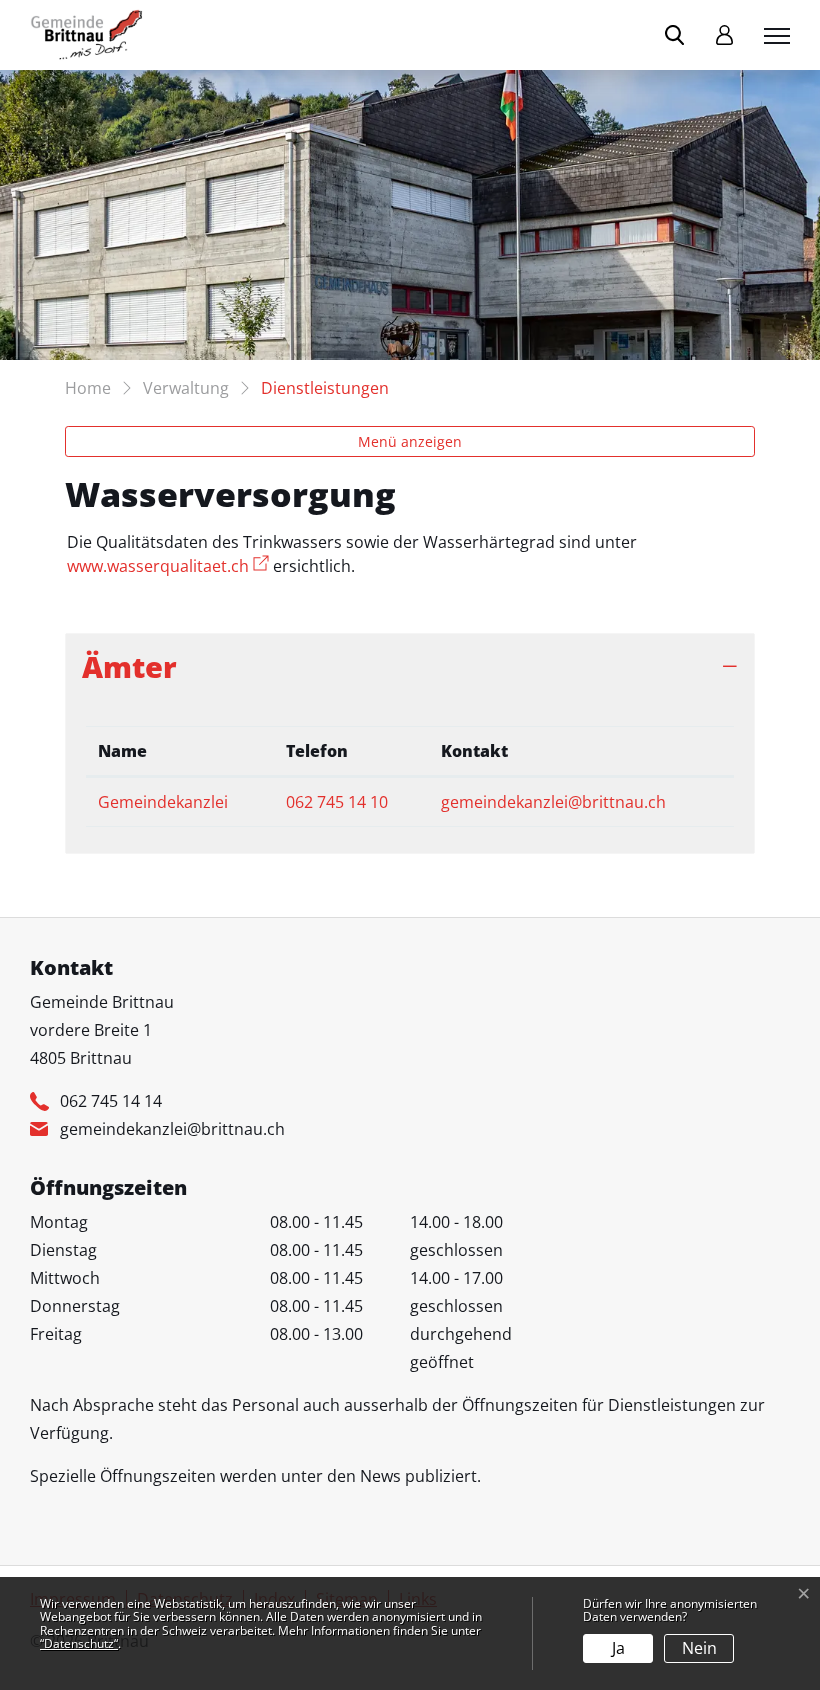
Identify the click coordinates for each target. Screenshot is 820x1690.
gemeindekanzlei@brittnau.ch (553, 802)
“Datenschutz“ (79, 1643)
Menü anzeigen (410, 441)
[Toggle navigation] (774, 35)
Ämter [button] (129, 666)
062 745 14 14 (111, 1101)
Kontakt (474, 751)
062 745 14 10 (337, 802)
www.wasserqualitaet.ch (168, 566)
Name (122, 751)
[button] (678, 35)
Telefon (317, 751)
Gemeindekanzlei (163, 802)
